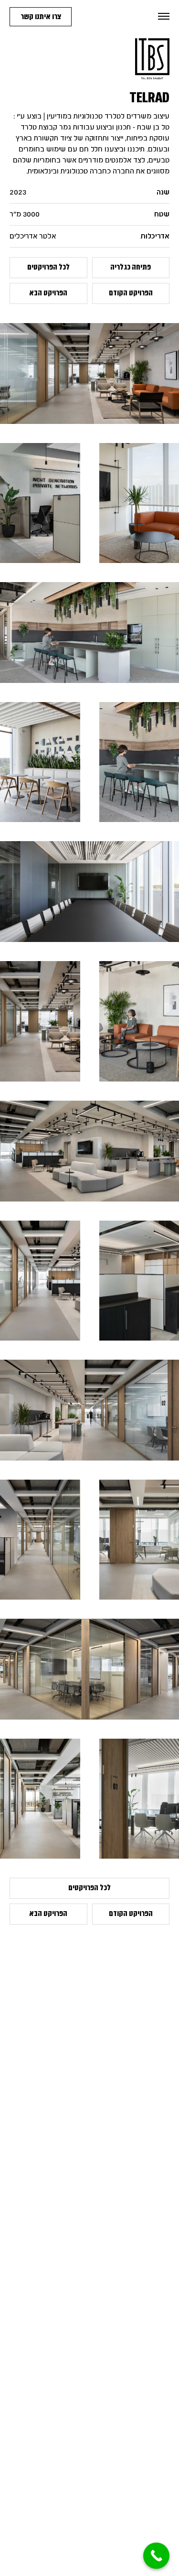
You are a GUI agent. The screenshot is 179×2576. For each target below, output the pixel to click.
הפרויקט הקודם (131, 293)
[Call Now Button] (156, 2556)
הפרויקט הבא (48, 293)
